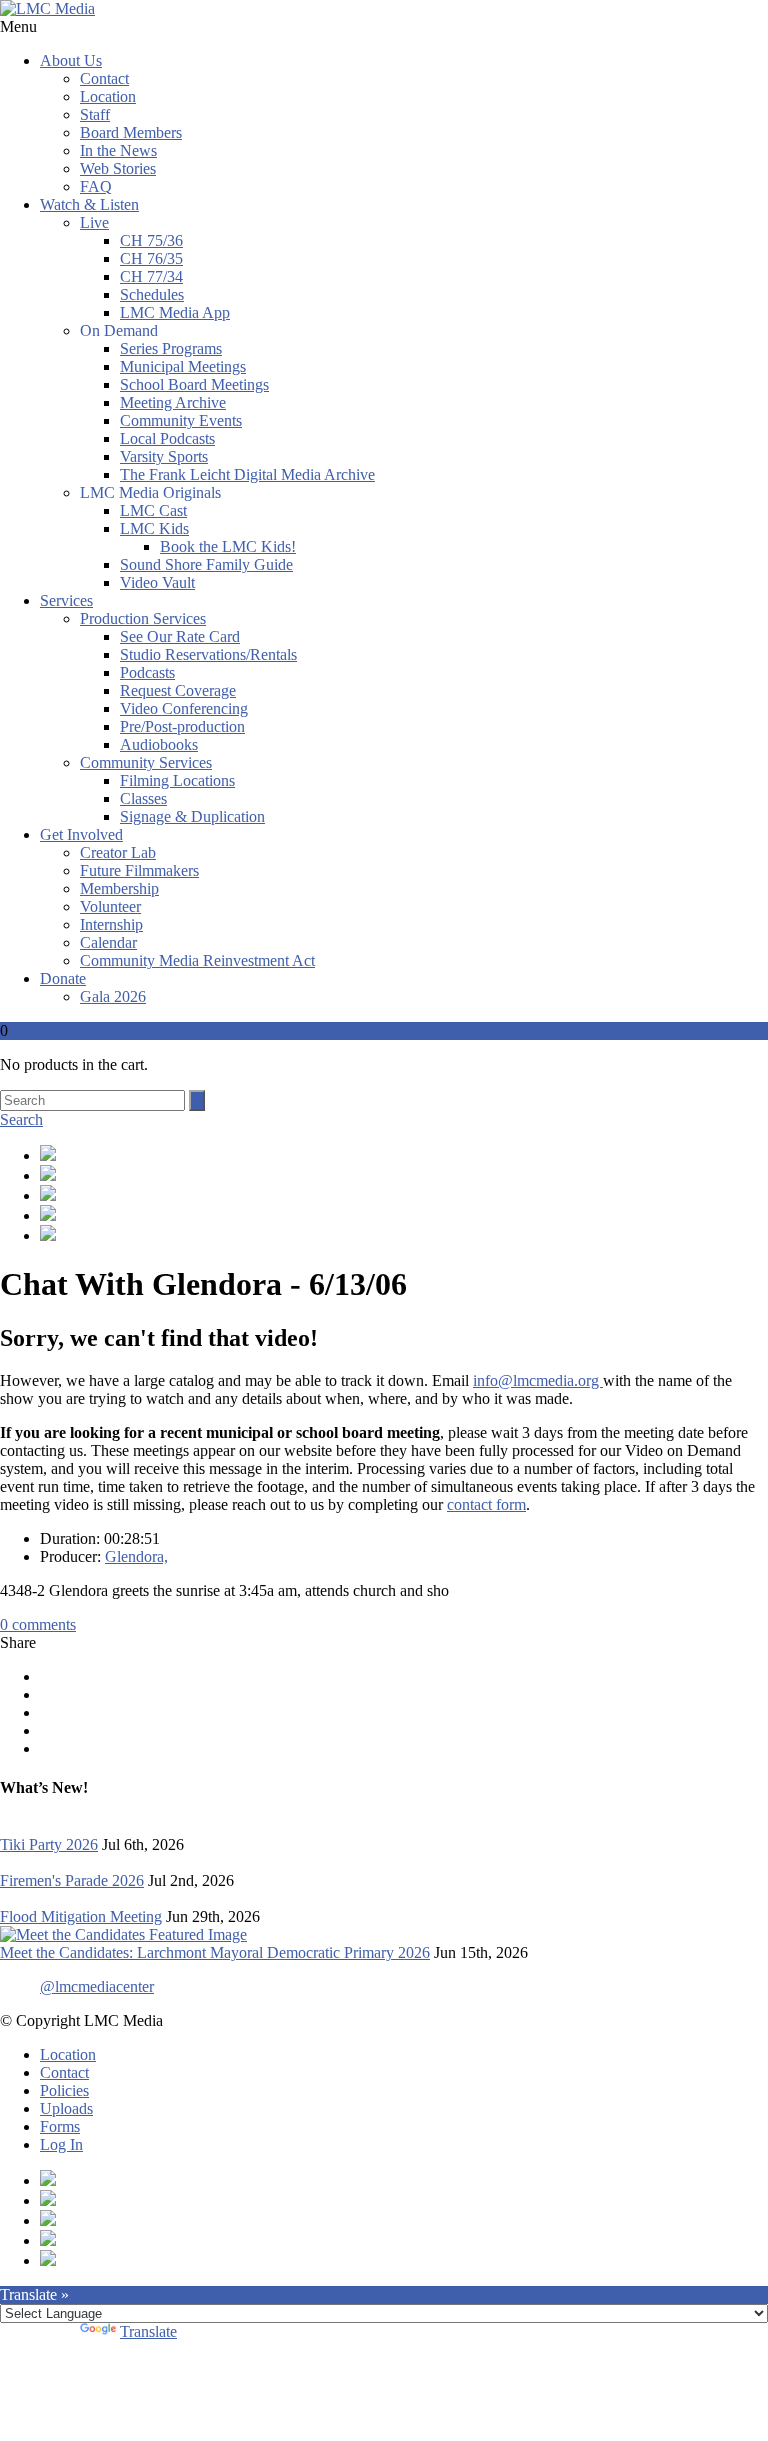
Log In (61, 2144)
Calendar (108, 942)
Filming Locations (177, 780)
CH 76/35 (151, 258)
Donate (63, 978)
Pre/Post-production (182, 726)
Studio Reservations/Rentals (208, 654)
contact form (486, 1504)
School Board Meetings (194, 384)
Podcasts (147, 672)
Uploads (66, 2108)
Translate (148, 2331)
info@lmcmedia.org (538, 1380)
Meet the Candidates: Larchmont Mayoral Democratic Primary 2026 (215, 1952)
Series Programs (171, 348)
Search (21, 1119)
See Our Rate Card (180, 636)
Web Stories (118, 168)
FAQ (96, 186)
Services (66, 600)
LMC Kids (154, 528)
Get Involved (81, 834)
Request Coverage (178, 690)
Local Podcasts (167, 438)
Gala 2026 (113, 996)
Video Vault (157, 582)
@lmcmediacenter (97, 1986)
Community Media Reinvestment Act (197, 960)
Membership (119, 888)
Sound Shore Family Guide (206, 564)
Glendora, (136, 1556)
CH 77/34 (151, 276)
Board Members (131, 132)
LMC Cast (153, 510)
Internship (111, 924)
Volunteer (110, 906)
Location (108, 96)
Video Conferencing (184, 708)
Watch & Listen (89, 204)
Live (94, 222)
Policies (64, 2090)
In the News (118, 150)
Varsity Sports (164, 456)
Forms (60, 2126)
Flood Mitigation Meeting (81, 1916)
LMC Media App (175, 312)
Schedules (152, 294)
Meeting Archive (173, 402)
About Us (71, 60)
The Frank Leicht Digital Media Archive (247, 474)
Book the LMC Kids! (228, 546)
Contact (104, 78)
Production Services (143, 618)
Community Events (181, 420)
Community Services (146, 762)
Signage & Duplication (192, 816)
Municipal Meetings (183, 366)
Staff (95, 114)
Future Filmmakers (139, 870)
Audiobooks (159, 744)
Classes (143, 798)
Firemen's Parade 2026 (72, 1880)
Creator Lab (118, 852)
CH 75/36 (151, 240)
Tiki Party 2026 (49, 1844)
